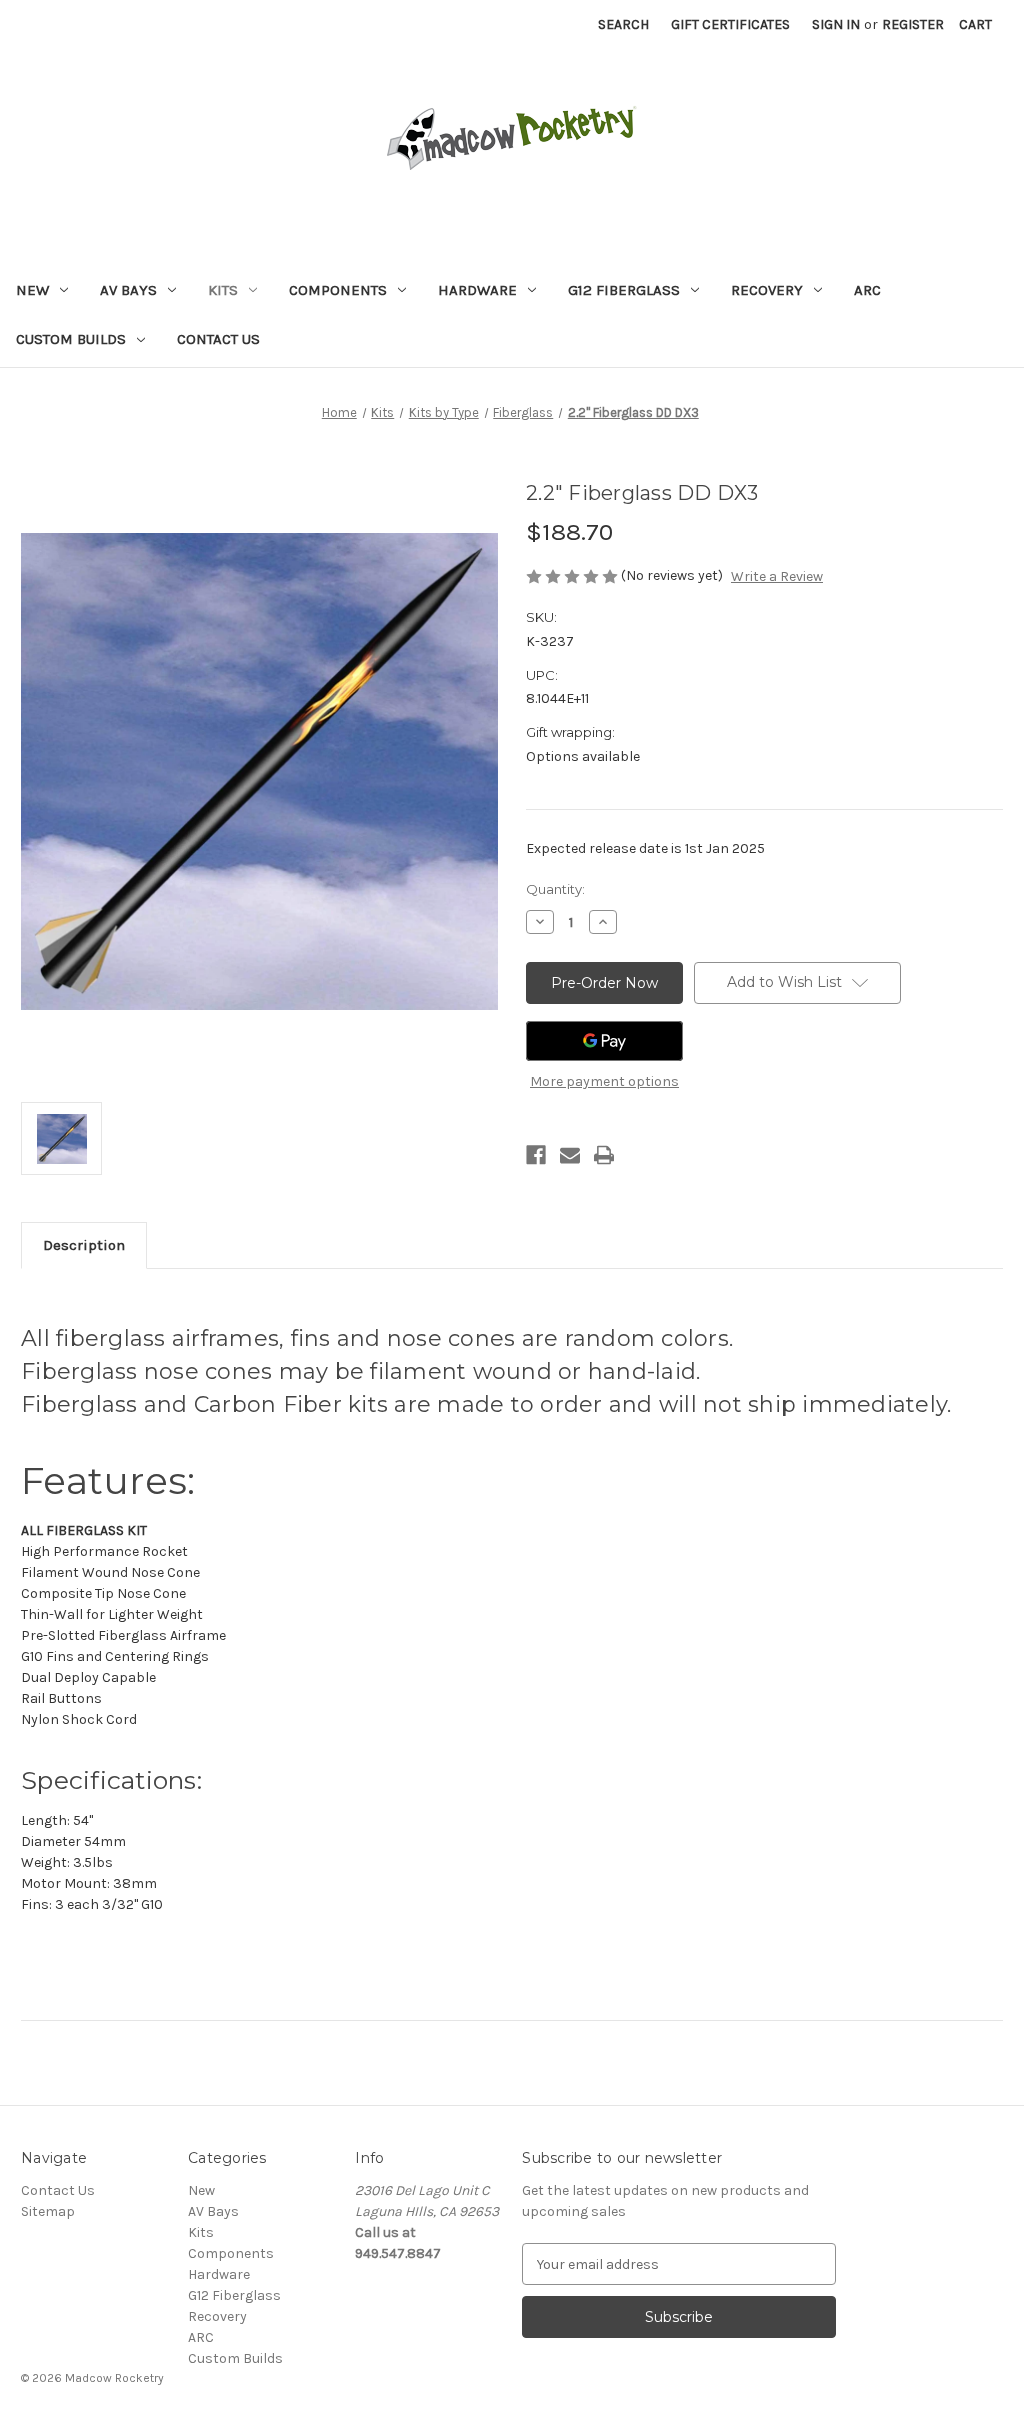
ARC (867, 290)
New (32, 290)
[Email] (570, 1155)
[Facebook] (536, 1155)
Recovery (767, 290)
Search (623, 24)
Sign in (836, 24)
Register (913, 24)
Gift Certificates (730, 24)
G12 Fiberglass (624, 290)
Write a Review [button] (777, 576)
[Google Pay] (604, 1041)
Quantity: (555, 889)
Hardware (477, 290)
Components (338, 290)
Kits (223, 290)
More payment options (604, 1081)
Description (84, 1245)
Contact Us (218, 339)
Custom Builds (71, 339)
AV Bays (128, 290)
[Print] (604, 1155)
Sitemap (48, 2211)
